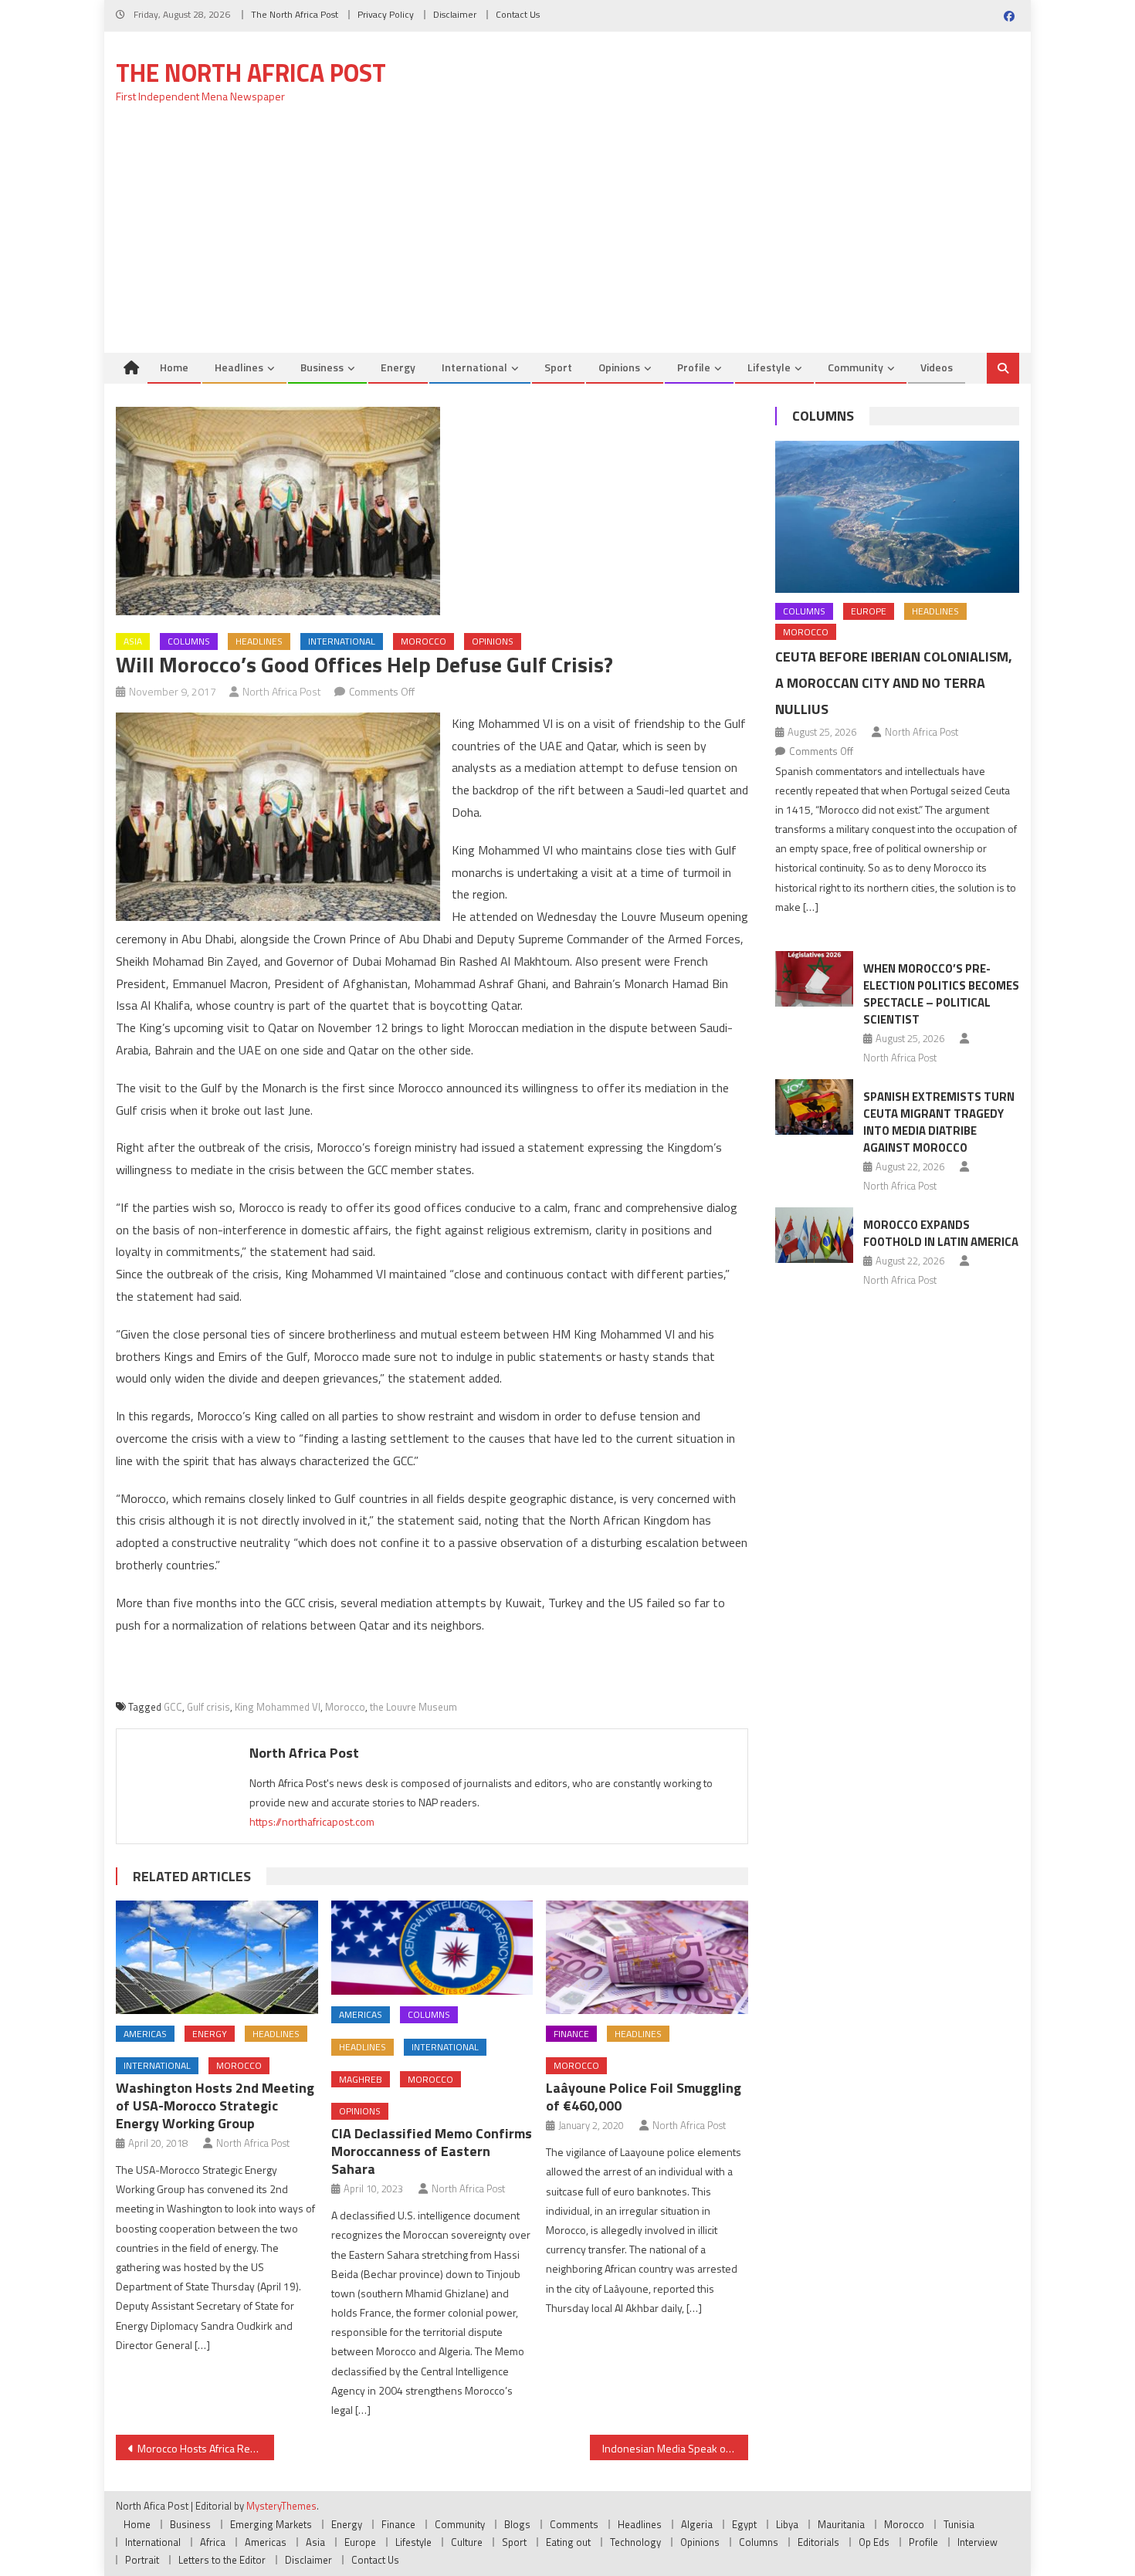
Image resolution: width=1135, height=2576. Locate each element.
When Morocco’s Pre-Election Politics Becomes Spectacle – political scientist (941, 994)
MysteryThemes (281, 2506)
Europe (869, 611)
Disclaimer (455, 14)
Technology (635, 2542)
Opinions (619, 367)
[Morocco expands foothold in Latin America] (814, 1235)
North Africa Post (282, 691)
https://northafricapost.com (312, 1821)
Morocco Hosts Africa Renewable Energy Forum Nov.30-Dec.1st (206, 2448)
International (474, 367)
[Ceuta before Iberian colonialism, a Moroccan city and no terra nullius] (897, 517)
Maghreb (361, 2079)
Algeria (697, 2524)
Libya (787, 2524)
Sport (558, 367)
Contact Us (518, 14)
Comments (574, 2524)
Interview (977, 2542)
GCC (173, 1707)
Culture (467, 2542)
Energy (398, 367)
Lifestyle (769, 367)
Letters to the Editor (222, 2560)
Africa (213, 2542)
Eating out (568, 2542)
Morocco (424, 641)
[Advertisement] (567, 237)
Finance (571, 2034)
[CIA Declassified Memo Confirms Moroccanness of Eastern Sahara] (432, 1948)
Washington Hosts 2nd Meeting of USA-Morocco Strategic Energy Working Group (215, 2105)
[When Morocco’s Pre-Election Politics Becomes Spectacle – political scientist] (814, 979)
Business (322, 367)
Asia (133, 641)
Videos (937, 367)
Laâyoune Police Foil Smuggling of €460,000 (644, 2097)
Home (174, 367)
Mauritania (841, 2524)
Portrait (142, 2560)
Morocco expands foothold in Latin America (941, 1233)
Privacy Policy (386, 14)
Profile (694, 367)
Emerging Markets (271, 2524)
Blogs (517, 2524)
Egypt (744, 2524)
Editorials (818, 2542)
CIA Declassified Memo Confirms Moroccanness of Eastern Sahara (432, 2151)
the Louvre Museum (413, 1707)
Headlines (239, 367)
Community (855, 367)
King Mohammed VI (278, 1707)
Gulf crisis (208, 1707)
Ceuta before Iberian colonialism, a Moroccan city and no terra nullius (894, 683)
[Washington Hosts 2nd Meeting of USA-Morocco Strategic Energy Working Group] (217, 1957)
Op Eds (874, 2542)
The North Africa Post (295, 14)
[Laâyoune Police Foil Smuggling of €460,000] (647, 1957)
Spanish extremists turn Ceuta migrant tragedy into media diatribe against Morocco (939, 1122)
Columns (189, 641)
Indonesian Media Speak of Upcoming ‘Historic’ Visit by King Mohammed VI (675, 2448)
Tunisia (959, 2524)
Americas (145, 2034)
